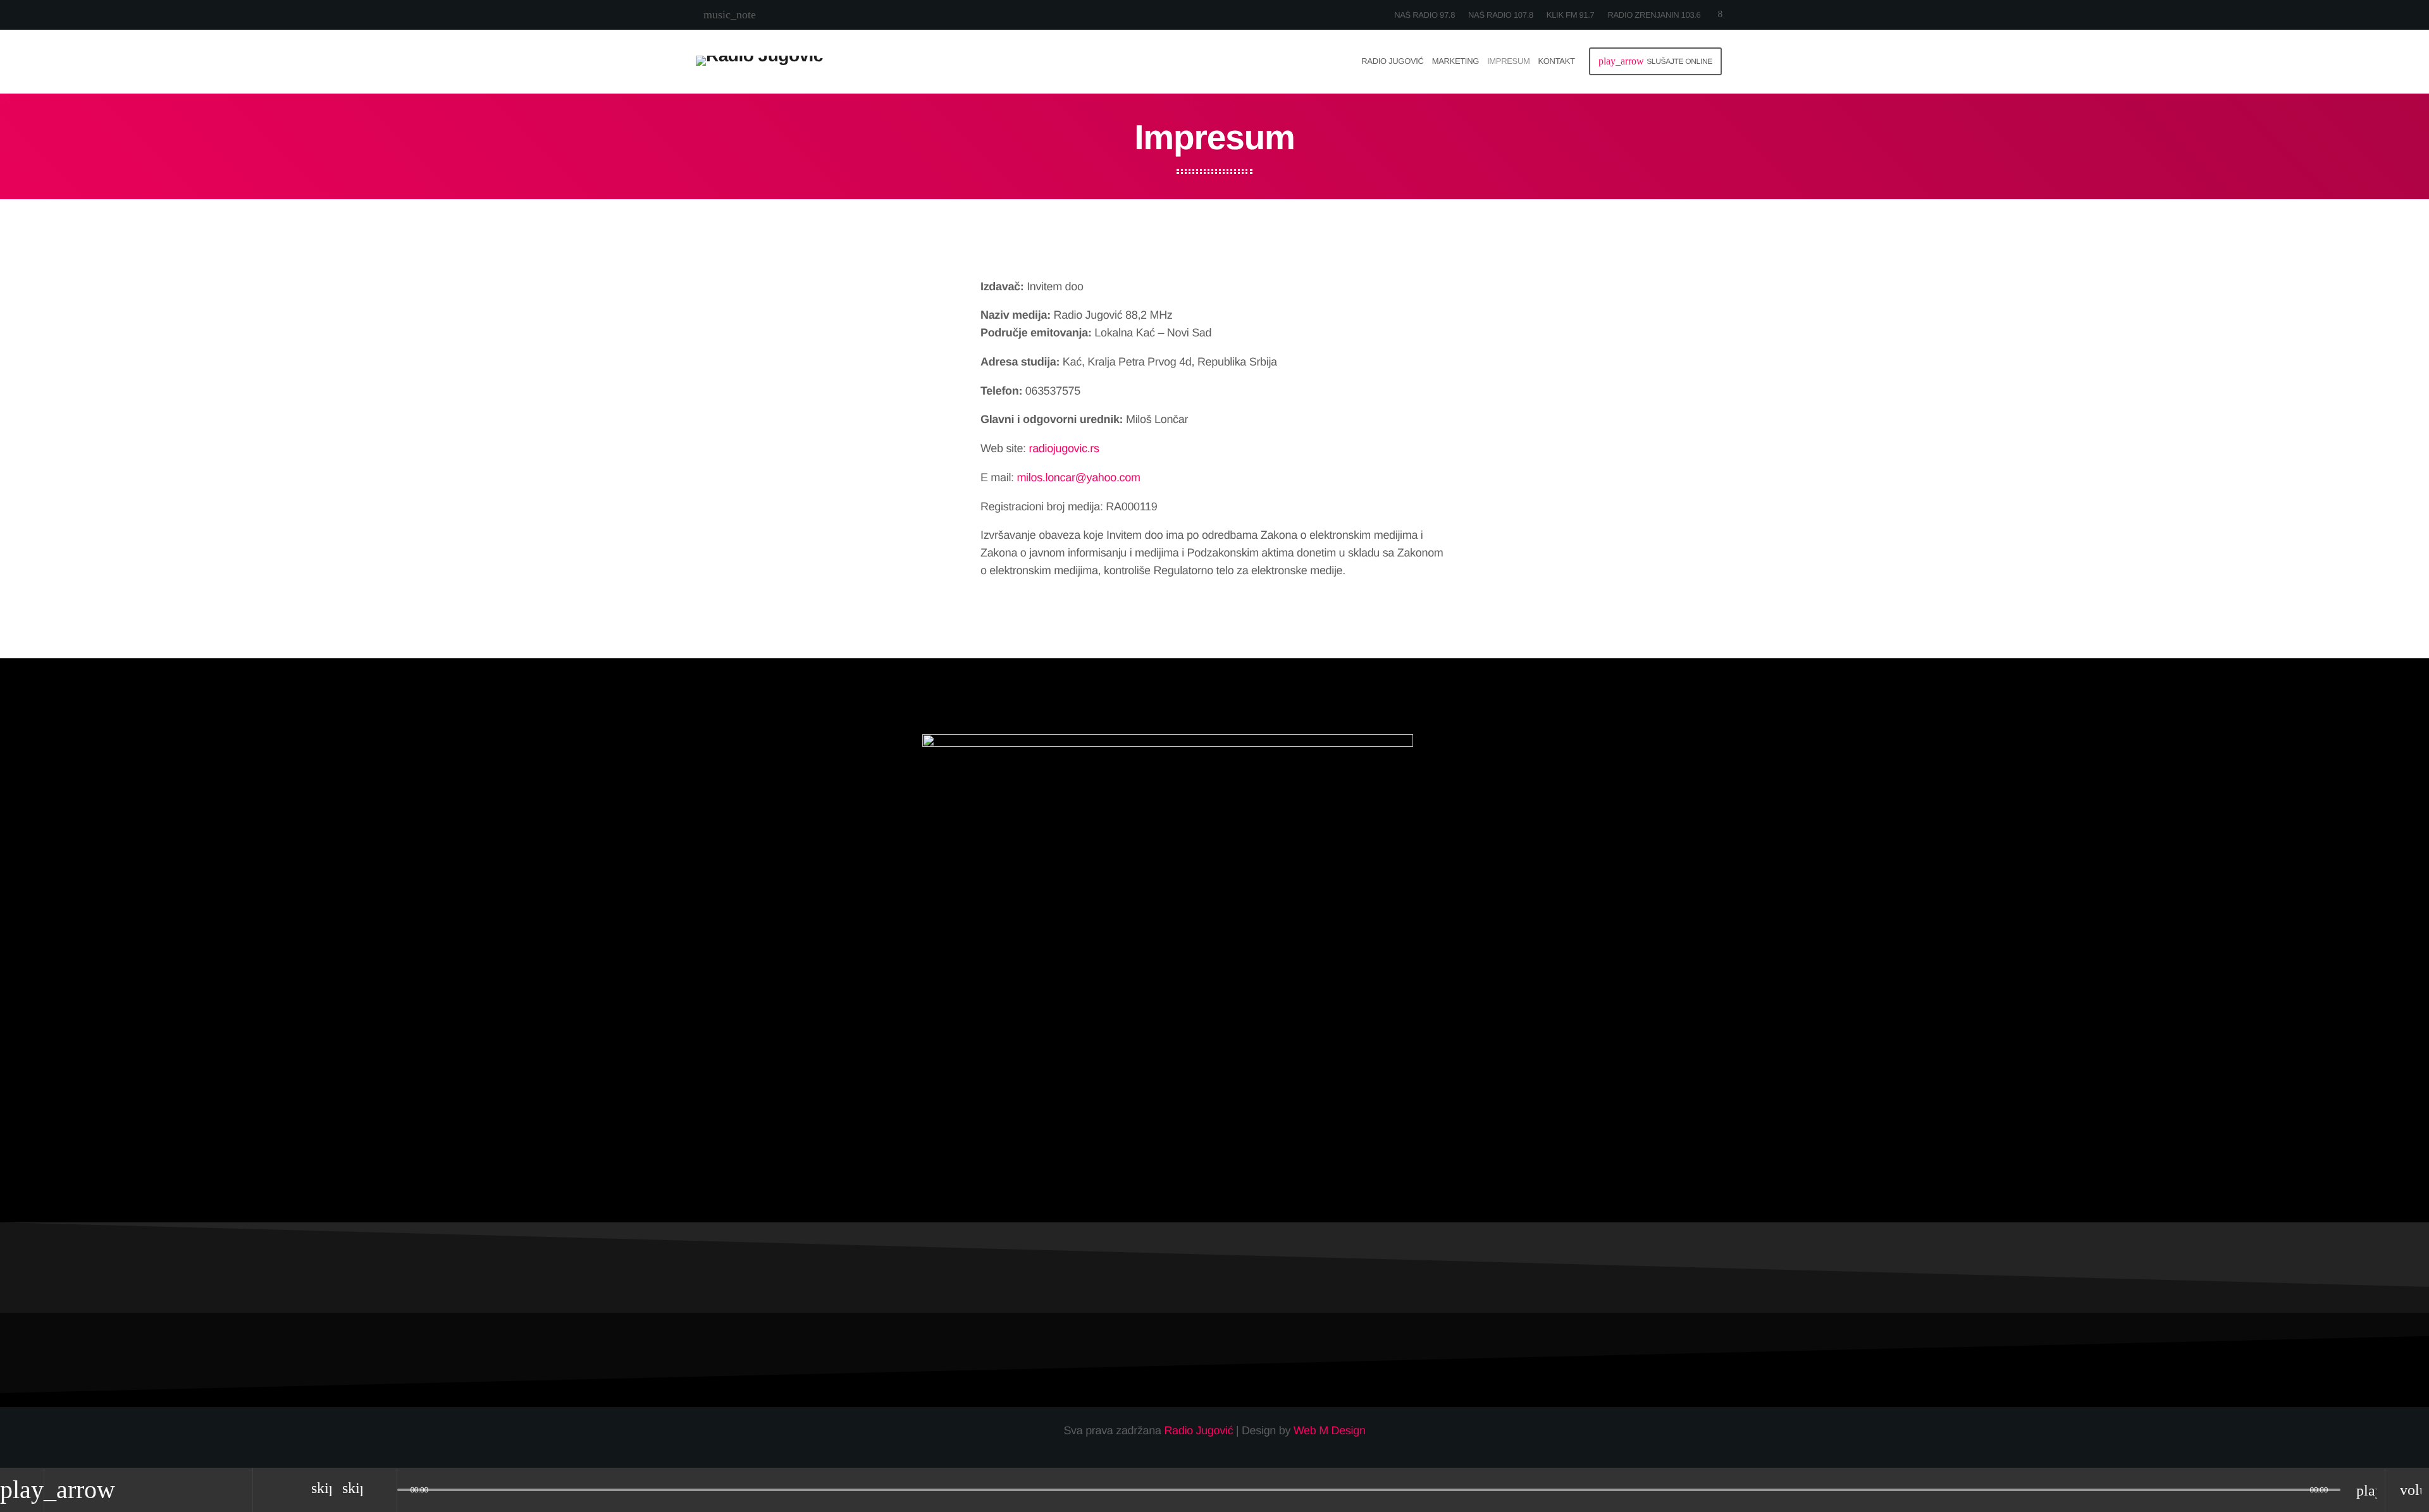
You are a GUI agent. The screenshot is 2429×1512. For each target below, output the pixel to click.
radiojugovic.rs (1064, 448)
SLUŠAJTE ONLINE (1655, 61)
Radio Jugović (1198, 1430)
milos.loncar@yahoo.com (1078, 477)
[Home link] (759, 61)
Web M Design (1330, 1430)
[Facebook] (1720, 15)
